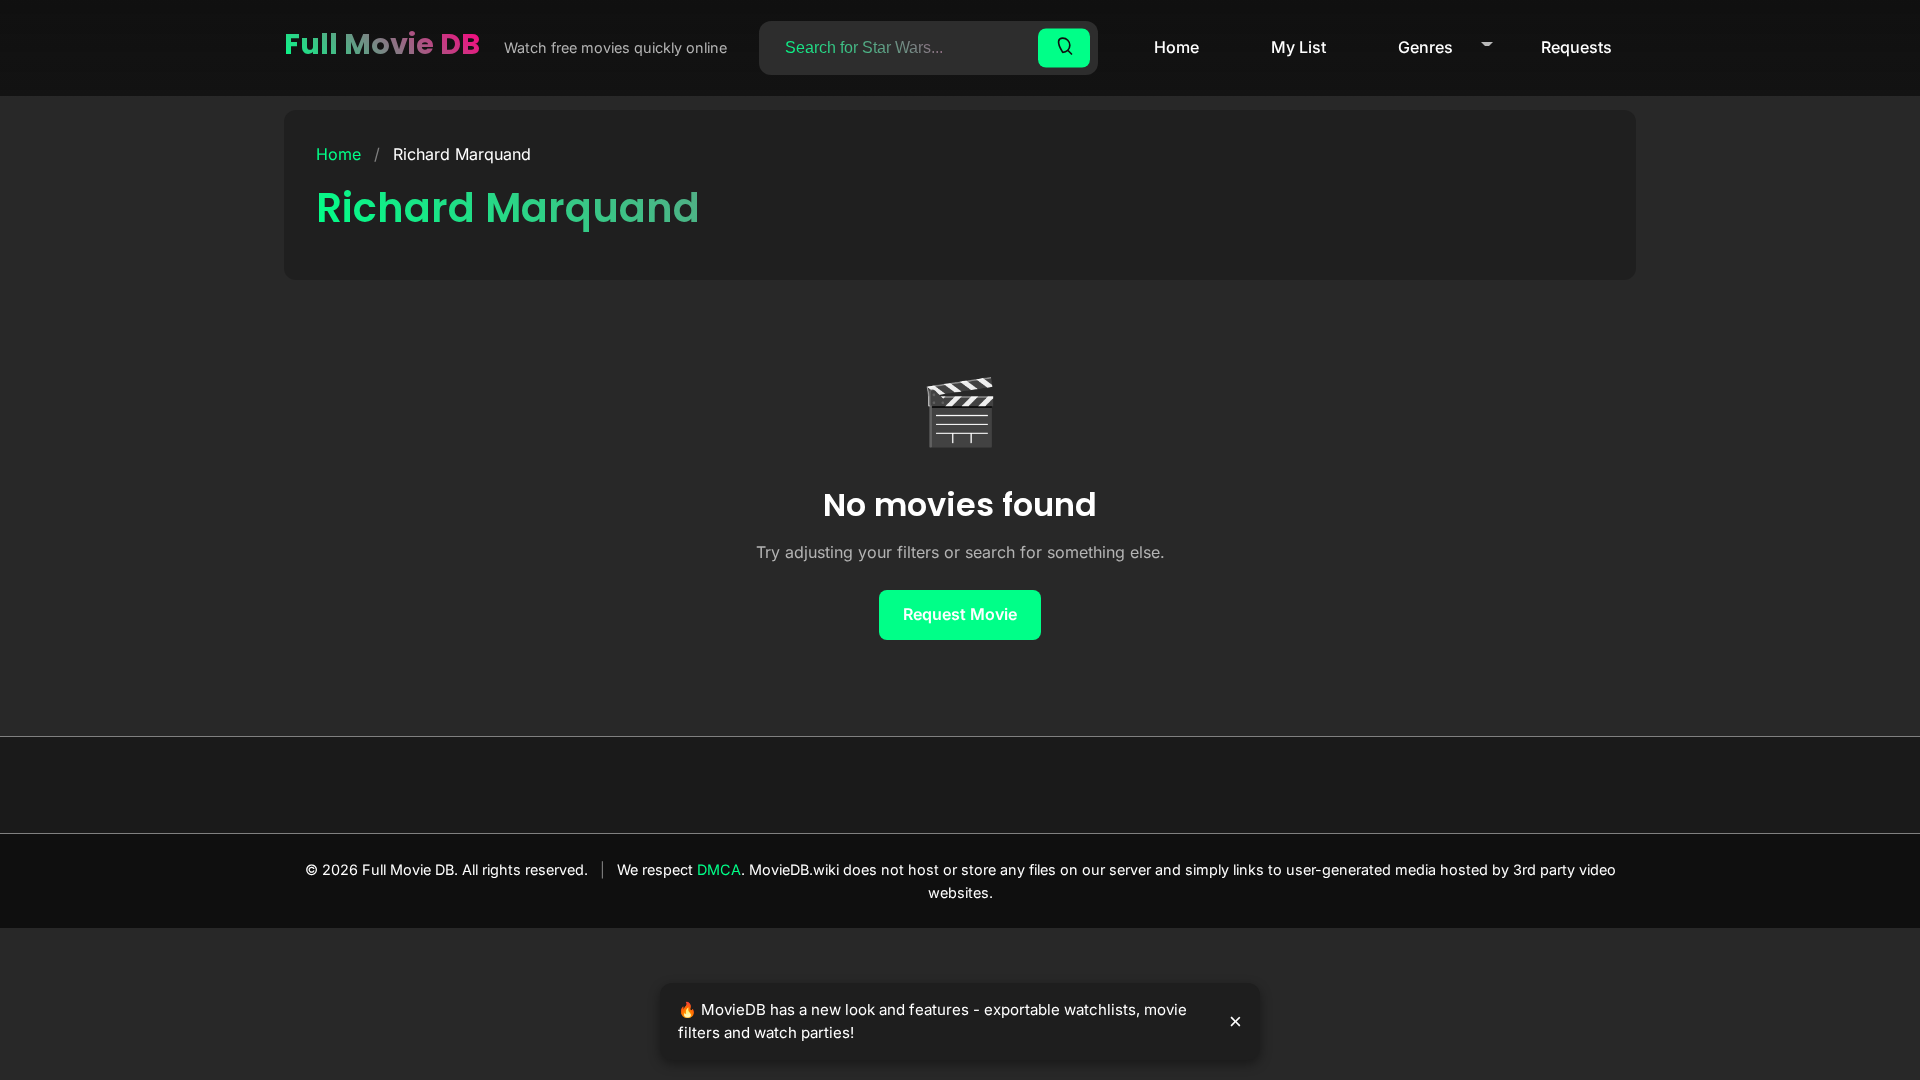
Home (1176, 47)
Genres (1425, 47)
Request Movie (960, 614)
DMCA (719, 869)
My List (1298, 47)
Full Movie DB (382, 44)
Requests (1576, 47)
